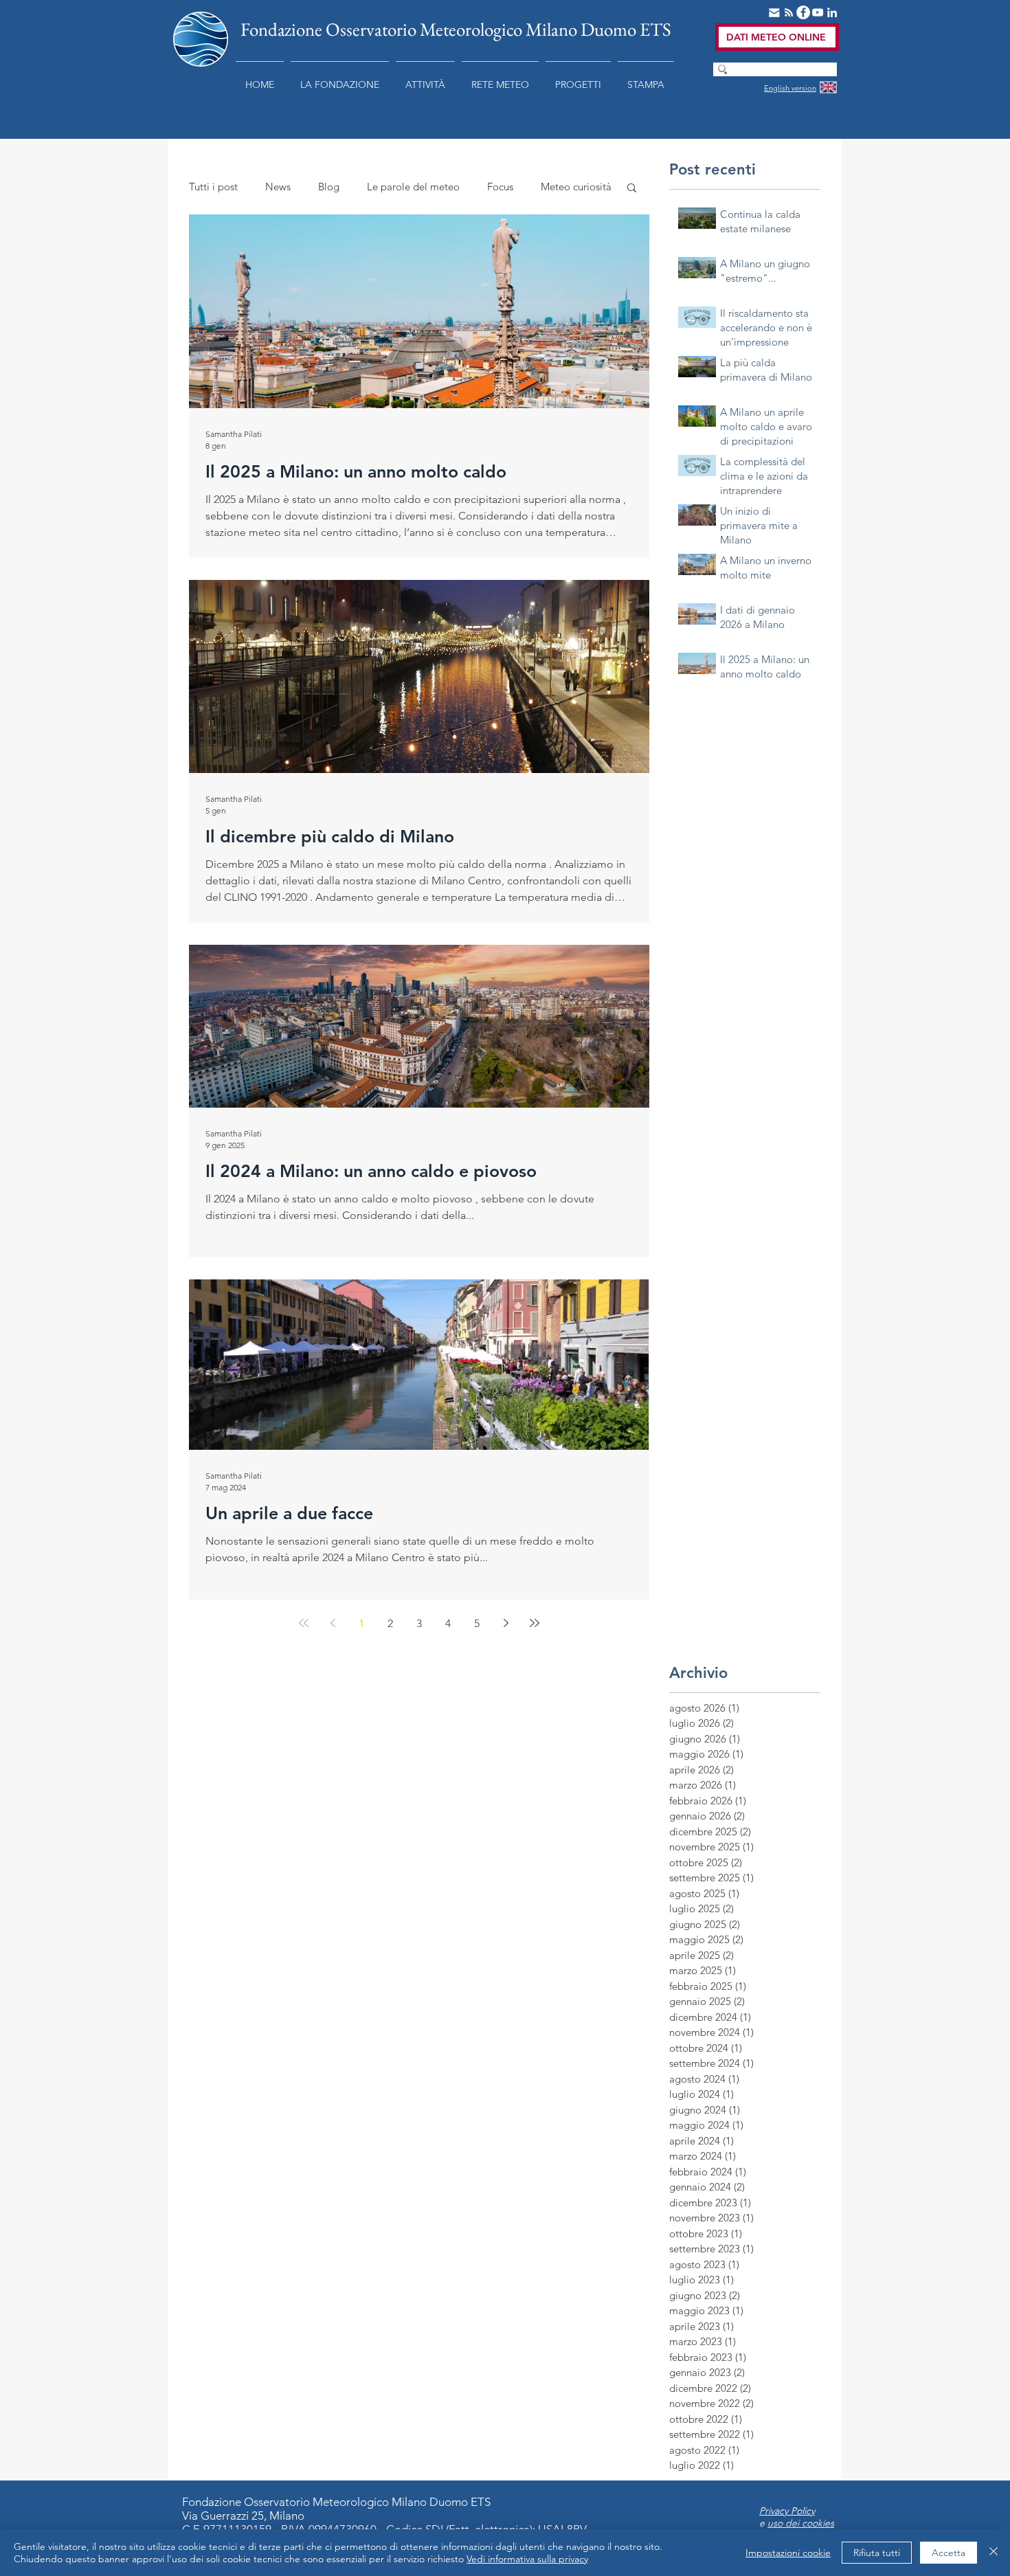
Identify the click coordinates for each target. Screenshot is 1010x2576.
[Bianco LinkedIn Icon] (832, 12)
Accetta (949, 2553)
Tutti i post (213, 187)
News (278, 187)
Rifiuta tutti (877, 2553)
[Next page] (506, 1623)
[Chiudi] (994, 2553)
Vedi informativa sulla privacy (527, 2559)
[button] (340, 78)
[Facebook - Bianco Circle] (803, 12)
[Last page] (535, 1623)
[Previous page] (333, 1623)
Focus (500, 187)
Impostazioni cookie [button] (788, 2553)
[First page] (304, 1623)
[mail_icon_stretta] (774, 12)
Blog (329, 187)
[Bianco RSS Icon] (789, 12)
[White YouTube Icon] (818, 12)
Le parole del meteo (413, 187)
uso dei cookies (801, 2523)
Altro (552, 187)
